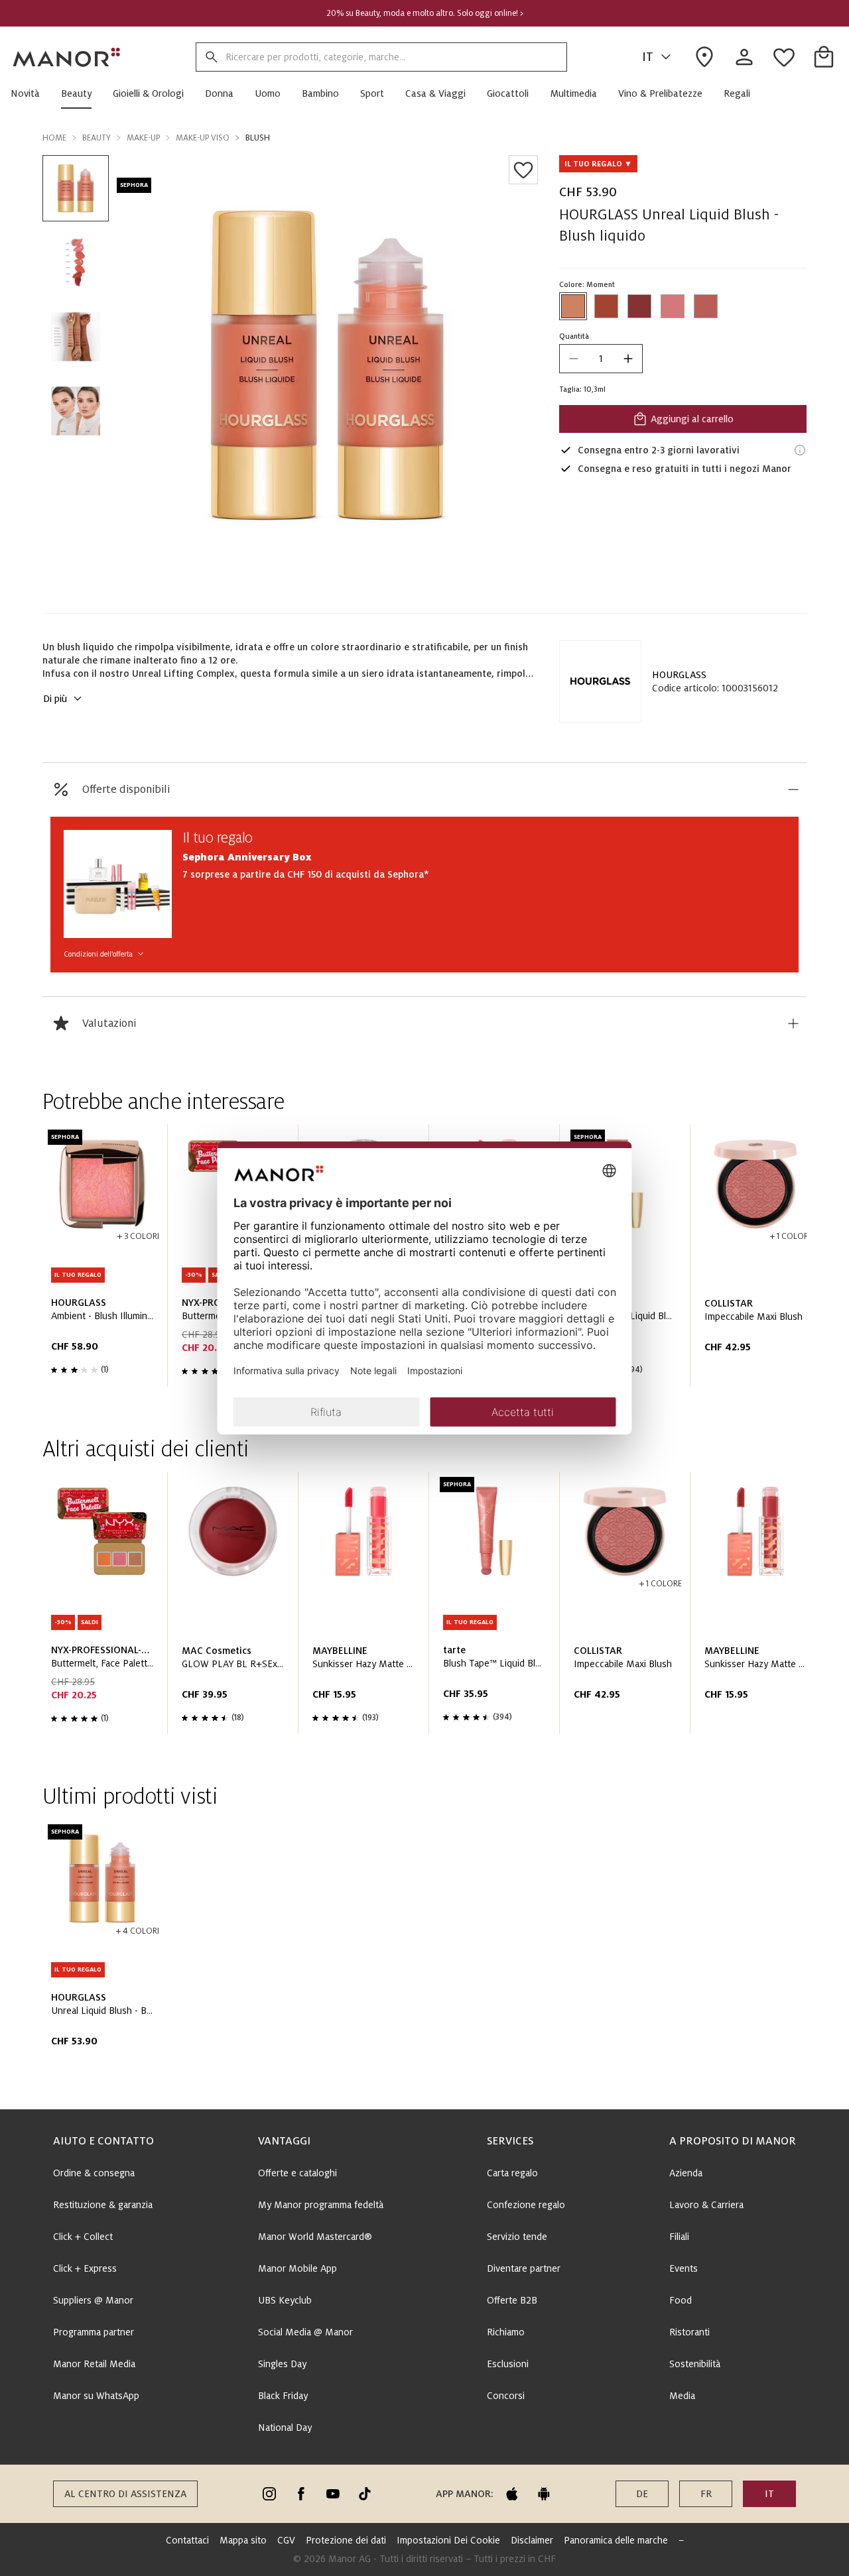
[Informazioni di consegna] (800, 450)
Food (681, 2300)
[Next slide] (759, 1261)
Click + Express (85, 2268)
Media (682, 2396)
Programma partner (94, 2332)
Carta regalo (512, 2173)
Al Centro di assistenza (125, 2494)
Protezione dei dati (346, 2540)
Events (684, 2268)
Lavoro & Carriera (706, 2205)
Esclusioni (508, 2364)
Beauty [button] (97, 138)
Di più (55, 699)
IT (648, 57)
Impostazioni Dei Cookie (448, 2540)
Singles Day (282, 2364)
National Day (285, 2428)
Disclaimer (532, 2540)
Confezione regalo (526, 2205)
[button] (31, 93)
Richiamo (506, 2332)
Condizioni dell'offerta (98, 954)
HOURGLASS (679, 675)
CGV (286, 2540)
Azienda (686, 2173)
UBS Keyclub (285, 2300)
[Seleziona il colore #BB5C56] (706, 306)
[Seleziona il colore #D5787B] (673, 306)
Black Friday (283, 2396)
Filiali (679, 2237)
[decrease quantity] (574, 359)
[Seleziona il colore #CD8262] (573, 306)
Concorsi (506, 2396)
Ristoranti (689, 2332)
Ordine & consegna (94, 2173)
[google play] (544, 2494)
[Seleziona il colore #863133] (639, 306)
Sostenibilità (695, 2364)
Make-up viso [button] (203, 138)
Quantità (574, 336)
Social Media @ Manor (305, 2332)
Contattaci (187, 2540)
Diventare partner (524, 2268)
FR (706, 2494)
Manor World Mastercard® (315, 2237)
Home (54, 138)
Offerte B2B (512, 2300)
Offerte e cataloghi (297, 2173)
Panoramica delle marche (616, 2540)
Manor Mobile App (297, 2268)
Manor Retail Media (94, 2364)
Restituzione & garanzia (103, 2205)
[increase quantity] (628, 359)
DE (642, 2494)
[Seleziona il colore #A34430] (606, 306)
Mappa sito (243, 2540)
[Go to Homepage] (67, 57)
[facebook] (301, 2494)
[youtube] (333, 2494)
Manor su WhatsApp (96, 2396)
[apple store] (512, 2494)
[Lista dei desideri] (523, 170)
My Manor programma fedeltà (321, 2205)
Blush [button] (258, 138)
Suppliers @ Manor (93, 2300)
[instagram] (269, 2494)
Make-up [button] (143, 138)
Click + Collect (83, 2237)
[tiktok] (365, 2494)
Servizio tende (517, 2237)
